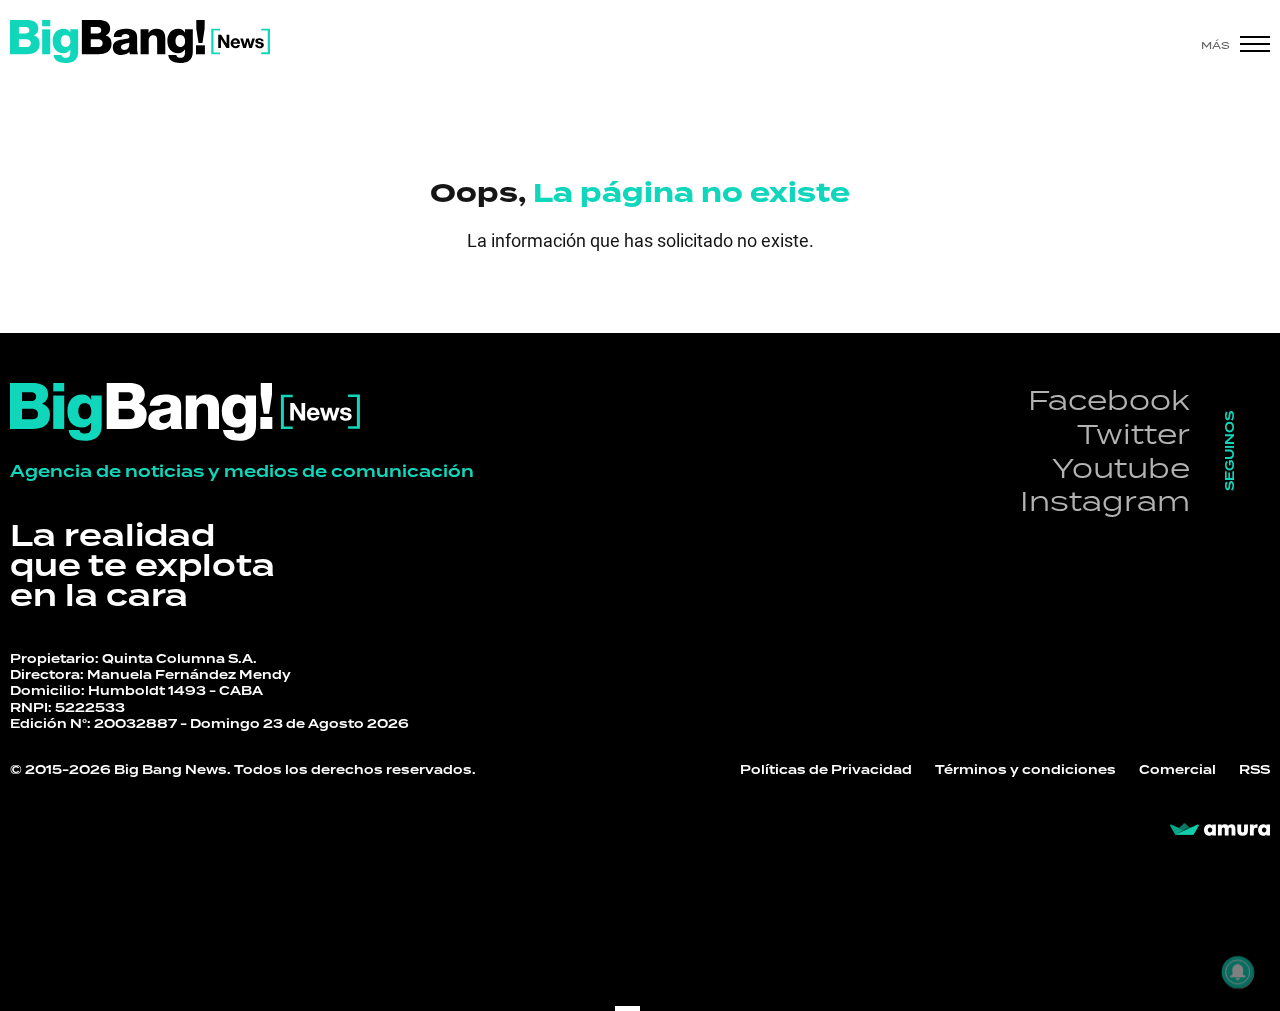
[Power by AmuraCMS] (1220, 830)
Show (71, 297)
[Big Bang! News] (140, 41)
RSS (1254, 770)
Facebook (1109, 399)
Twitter (1133, 433)
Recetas (715, 286)
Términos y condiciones (1025, 770)
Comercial (1177, 770)
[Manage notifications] (1238, 972)
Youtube (1121, 467)
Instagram (1105, 500)
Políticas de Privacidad (826, 770)
